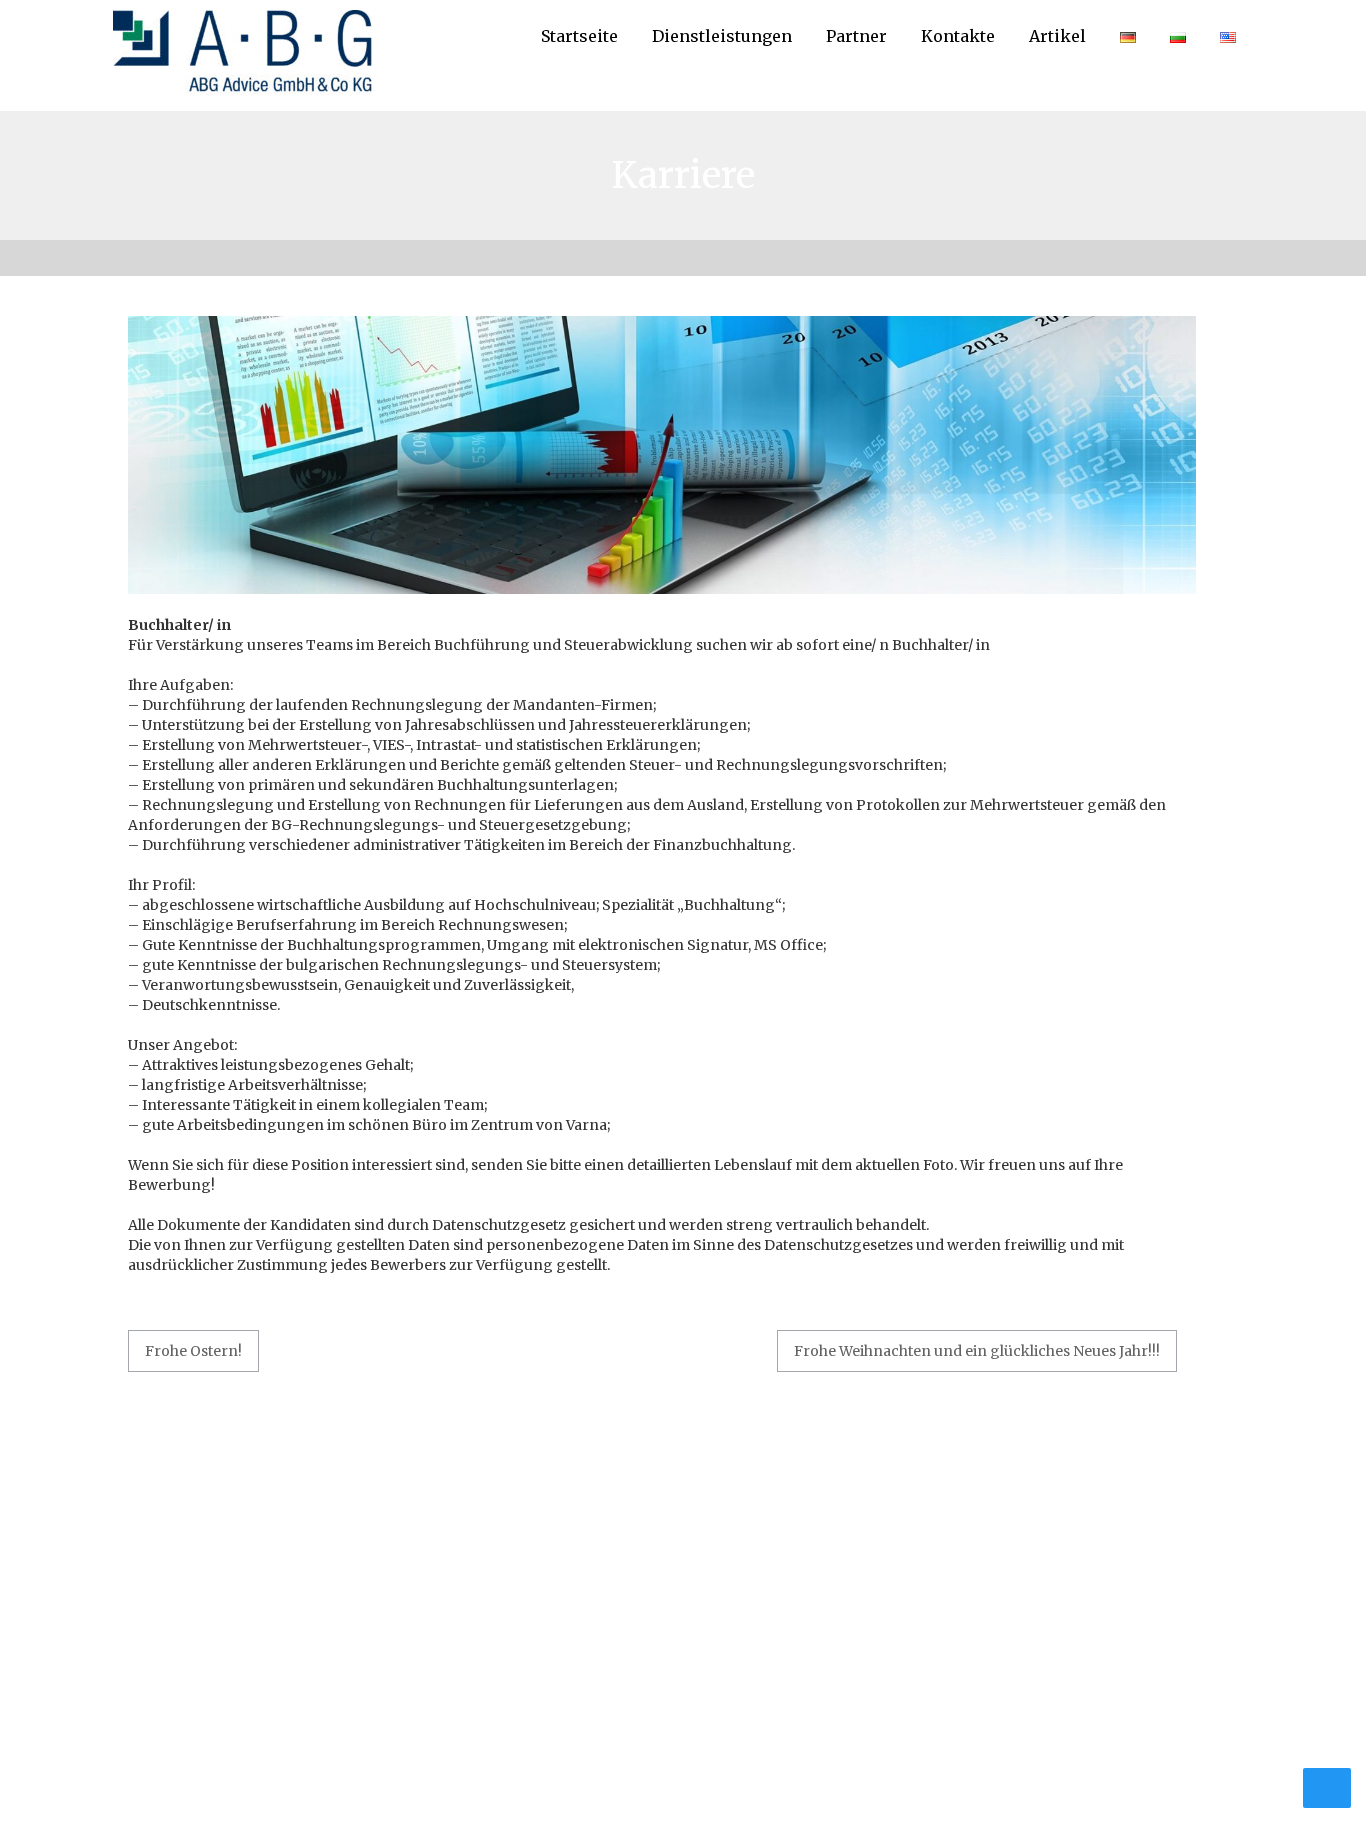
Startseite (579, 36)
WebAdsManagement (783, 1773)
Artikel (1057, 36)
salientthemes (1081, 1773)
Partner (856, 36)
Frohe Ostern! (193, 1351)
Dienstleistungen (722, 36)
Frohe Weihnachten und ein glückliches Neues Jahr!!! (977, 1351)
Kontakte (958, 36)
